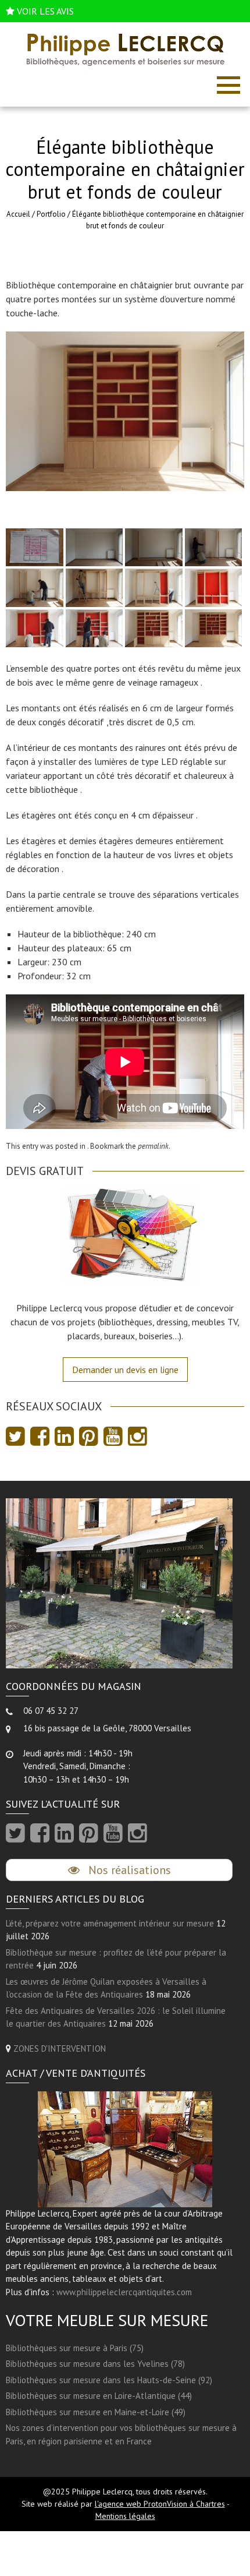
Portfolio (51, 214)
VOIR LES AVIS (45, 11)
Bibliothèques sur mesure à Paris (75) (75, 2348)
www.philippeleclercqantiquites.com (124, 2292)
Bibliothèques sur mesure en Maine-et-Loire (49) (96, 2412)
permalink (153, 1146)
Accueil (18, 214)
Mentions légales (125, 2516)
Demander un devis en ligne (125, 1370)
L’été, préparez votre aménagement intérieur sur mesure (110, 1923)
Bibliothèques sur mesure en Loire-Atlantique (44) (99, 2396)
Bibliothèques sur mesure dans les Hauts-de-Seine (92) (109, 2380)
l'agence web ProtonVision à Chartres (160, 2504)
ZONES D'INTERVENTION (60, 2049)
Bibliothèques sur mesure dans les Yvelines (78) (95, 2364)
